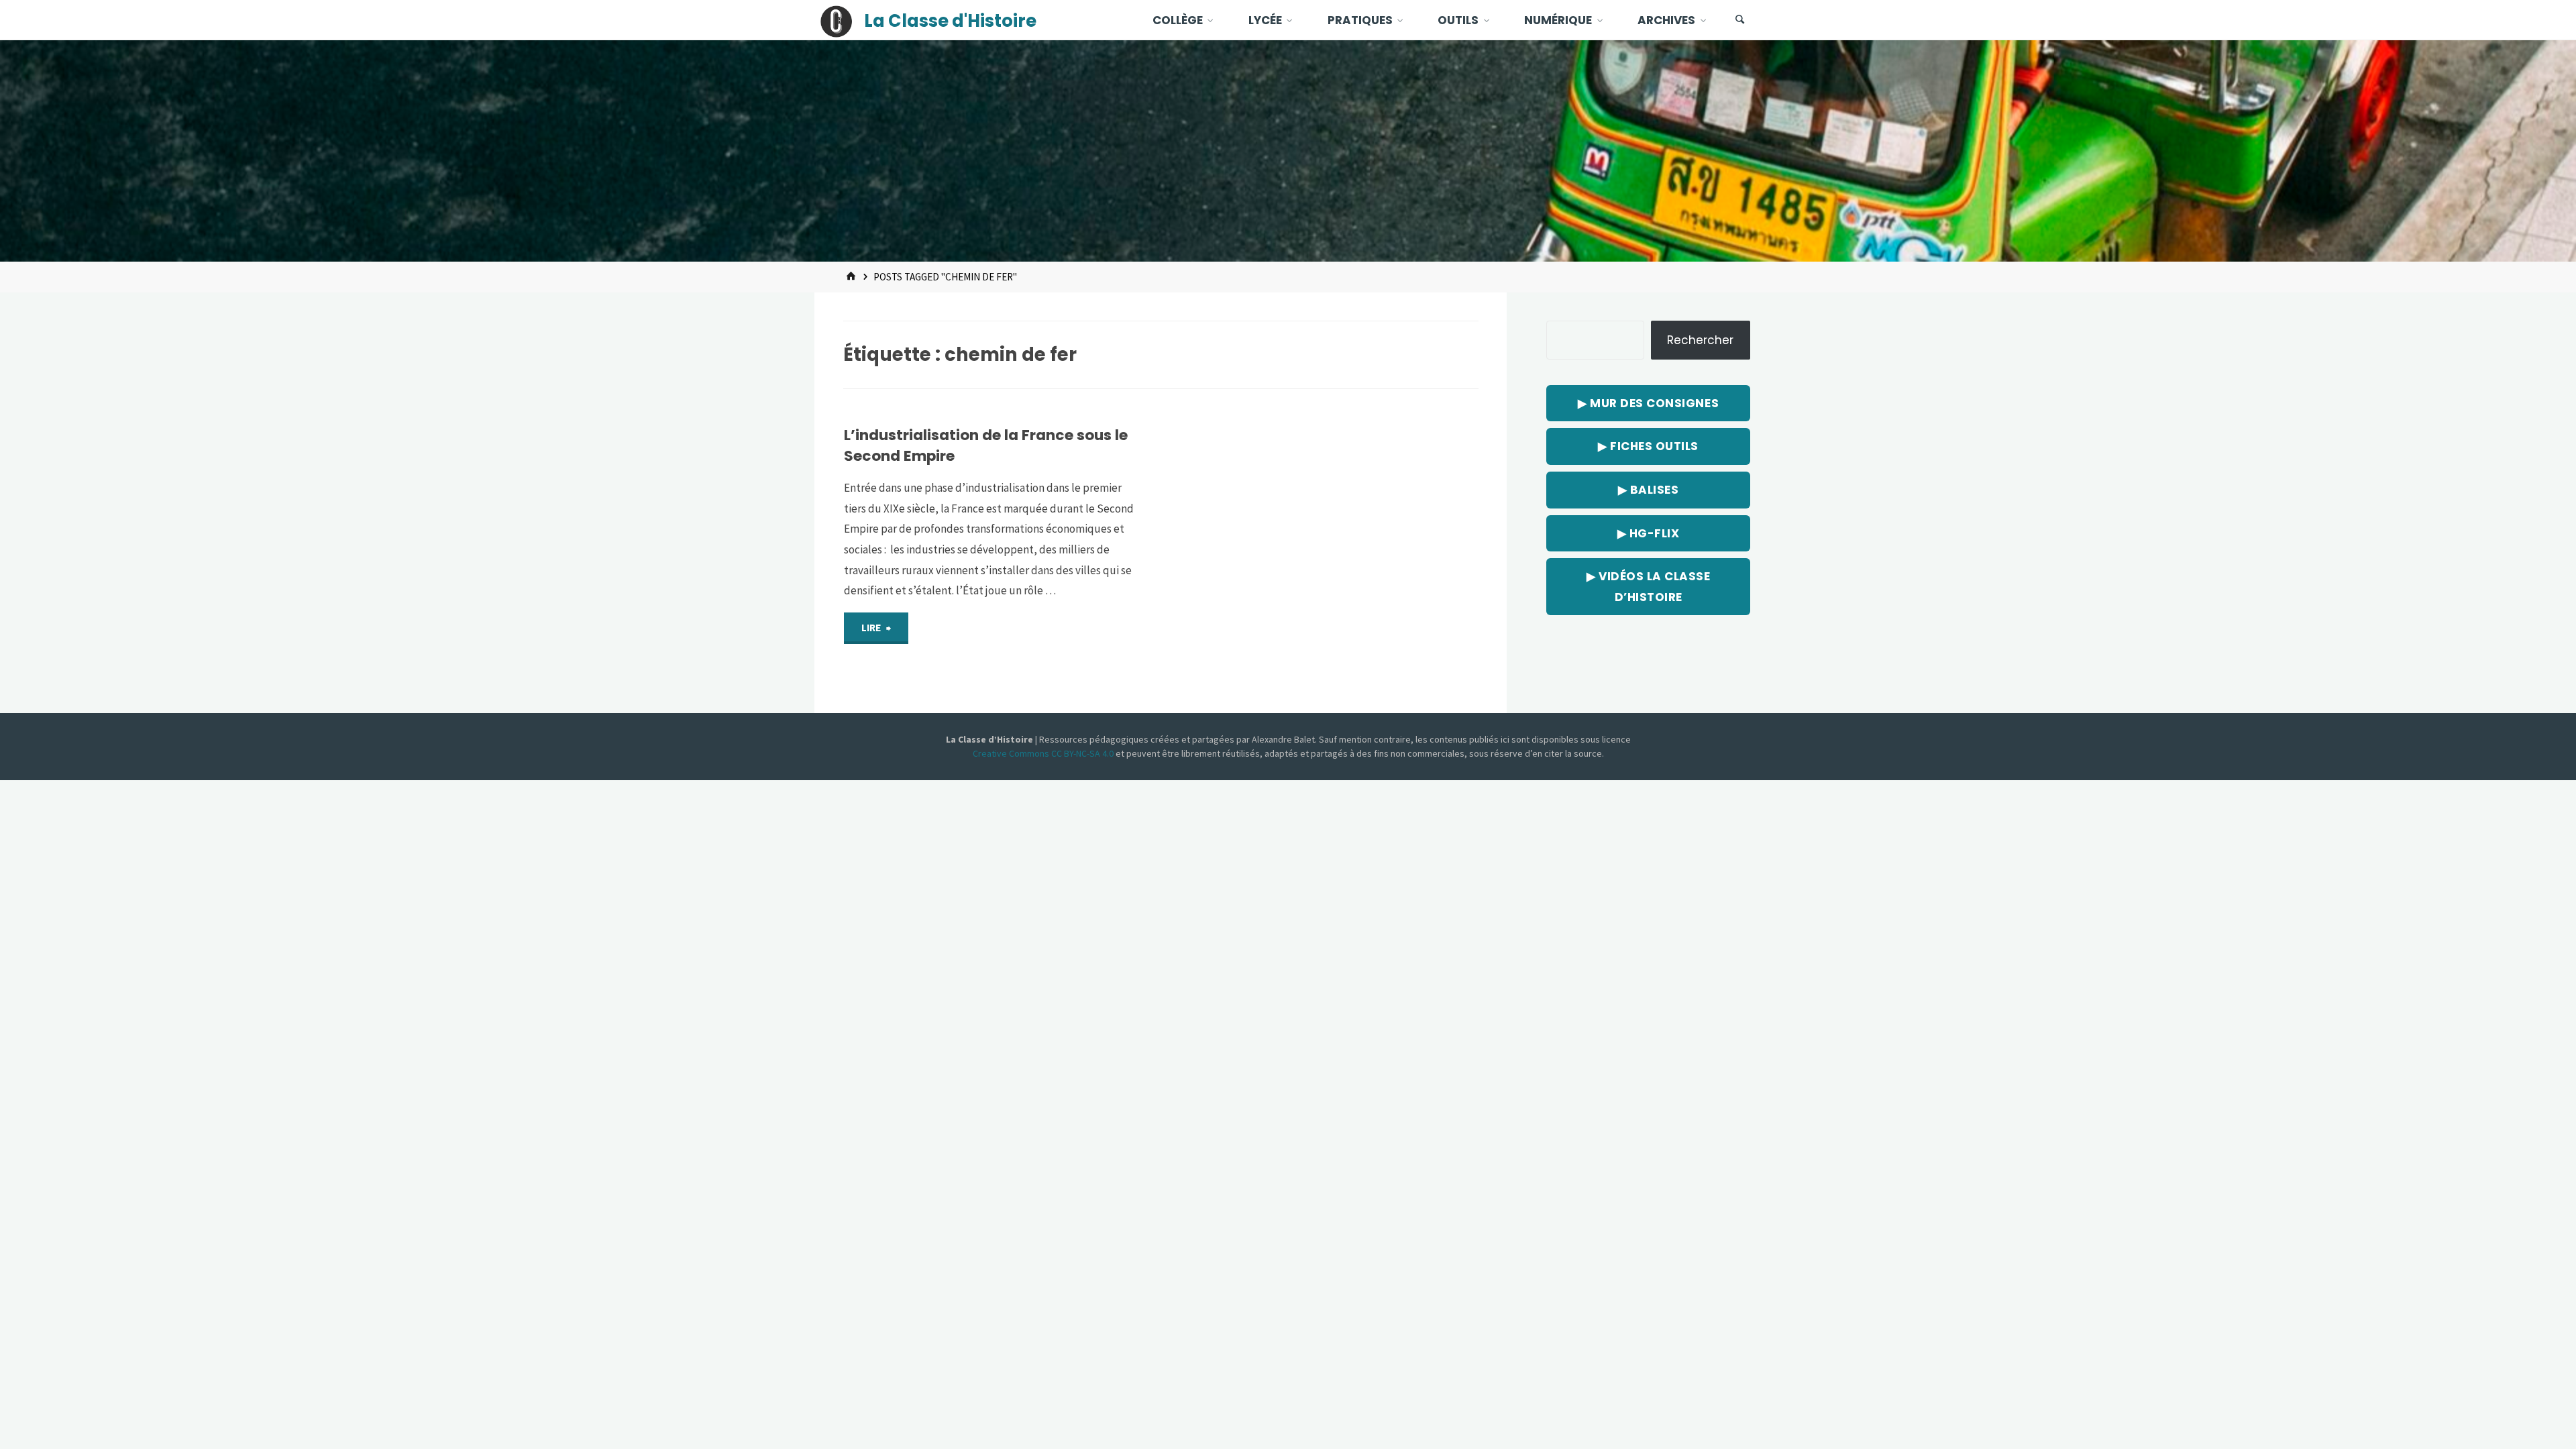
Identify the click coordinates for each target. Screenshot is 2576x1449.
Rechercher (1700, 340)
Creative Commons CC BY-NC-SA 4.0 (1044, 753)
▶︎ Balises (1649, 490)
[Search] (1740, 20)
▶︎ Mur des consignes (1648, 403)
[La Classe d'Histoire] (837, 20)
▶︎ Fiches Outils (1648, 446)
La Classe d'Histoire (950, 21)
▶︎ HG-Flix (1649, 533)
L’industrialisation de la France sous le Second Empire (986, 445)
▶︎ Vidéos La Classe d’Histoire (1648, 587)
